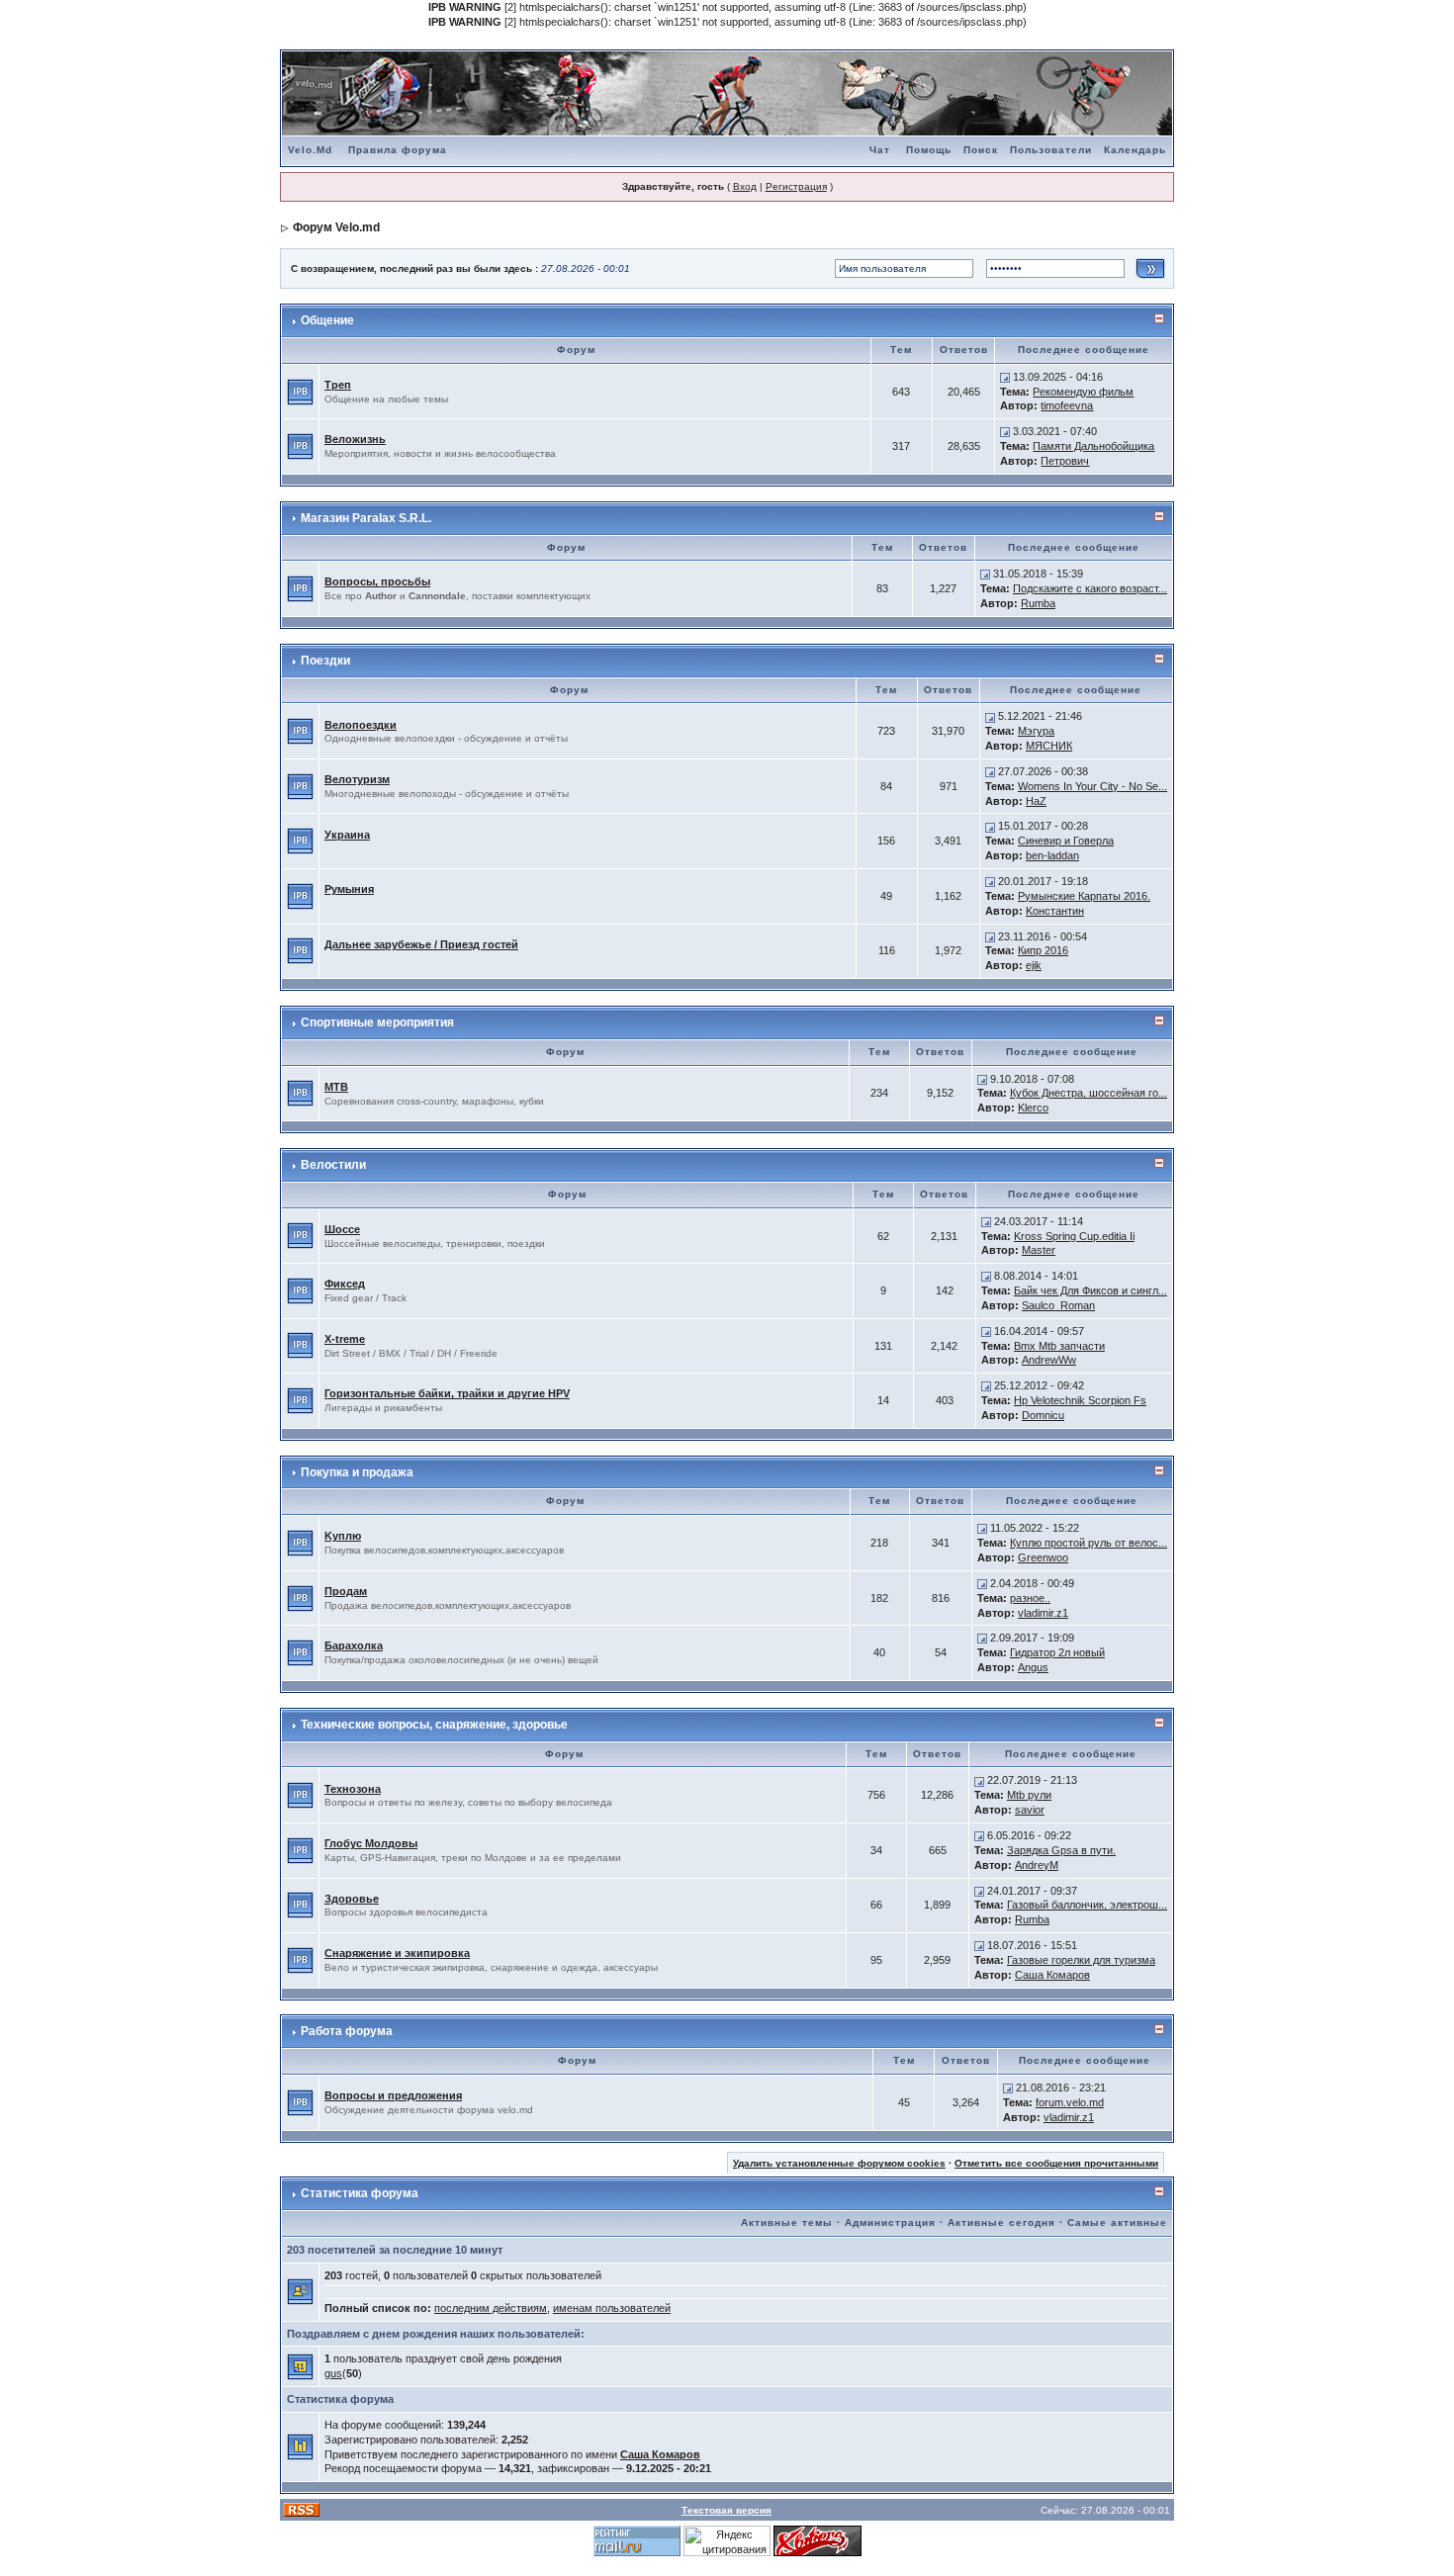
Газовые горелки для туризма (1081, 1960)
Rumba (1038, 603)
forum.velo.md (1070, 2102)
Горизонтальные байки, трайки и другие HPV (447, 1393)
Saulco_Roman (1058, 1305)
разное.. (1030, 1598)
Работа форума (347, 2031)
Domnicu (1043, 1415)
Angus (1033, 1667)
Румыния (349, 889)
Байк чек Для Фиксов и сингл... (1090, 1290)
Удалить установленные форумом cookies (839, 2163)
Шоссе (342, 1229)
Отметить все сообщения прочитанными (1056, 2163)
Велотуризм (357, 779)
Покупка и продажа (357, 1472)
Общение (327, 320)
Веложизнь (355, 439)
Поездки (325, 661)
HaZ (1036, 801)
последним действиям (491, 2308)
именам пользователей (612, 2308)
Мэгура (1036, 731)
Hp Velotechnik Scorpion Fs (1080, 1400)
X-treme (345, 1339)
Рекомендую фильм (1083, 392)
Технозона (353, 1789)
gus (333, 2373)
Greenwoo (1043, 1557)
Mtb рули (1029, 1795)
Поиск (981, 150)
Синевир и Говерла (1066, 841)
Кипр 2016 (1043, 950)
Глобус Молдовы (371, 1843)
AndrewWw (1049, 1360)
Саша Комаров (1052, 1975)
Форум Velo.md (336, 227)
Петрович (1065, 461)
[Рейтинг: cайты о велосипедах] (818, 2540)
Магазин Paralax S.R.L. (366, 518)
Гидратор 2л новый (1057, 1652)
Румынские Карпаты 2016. (1084, 896)
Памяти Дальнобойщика (1093, 446)
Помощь (929, 150)
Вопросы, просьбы (377, 581)
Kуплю (343, 1536)
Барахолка (354, 1645)
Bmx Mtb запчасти (1059, 1346)
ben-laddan (1052, 855)
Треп (338, 385)
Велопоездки (361, 725)
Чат (880, 150)
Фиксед (345, 1284)
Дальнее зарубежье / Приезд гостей (421, 944)
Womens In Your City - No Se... (1092, 786)
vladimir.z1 (1043, 1613)
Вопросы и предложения (393, 2095)
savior (1030, 1810)
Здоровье (352, 1899)
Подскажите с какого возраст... (1090, 588)
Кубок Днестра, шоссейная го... (1089, 1093)
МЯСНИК (1049, 746)
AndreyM (1037, 1865)
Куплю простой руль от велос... (1089, 1543)
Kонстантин (1055, 911)
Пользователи (1051, 150)
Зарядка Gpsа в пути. (1061, 1850)
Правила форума (398, 150)
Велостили (333, 1165)
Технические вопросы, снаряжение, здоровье (434, 1725)
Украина (347, 835)
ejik (1034, 965)
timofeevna (1067, 405)
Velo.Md (310, 150)
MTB (336, 1087)
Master (1039, 1250)
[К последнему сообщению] (1005, 377)
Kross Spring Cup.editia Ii (1074, 1236)
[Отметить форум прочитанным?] (300, 391)
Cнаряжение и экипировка (397, 1953)
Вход (745, 186)
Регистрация (796, 186)
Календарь (1135, 150)
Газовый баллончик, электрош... (1087, 1905)
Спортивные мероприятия (377, 1022)
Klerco (1033, 1108)
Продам (346, 1591)
